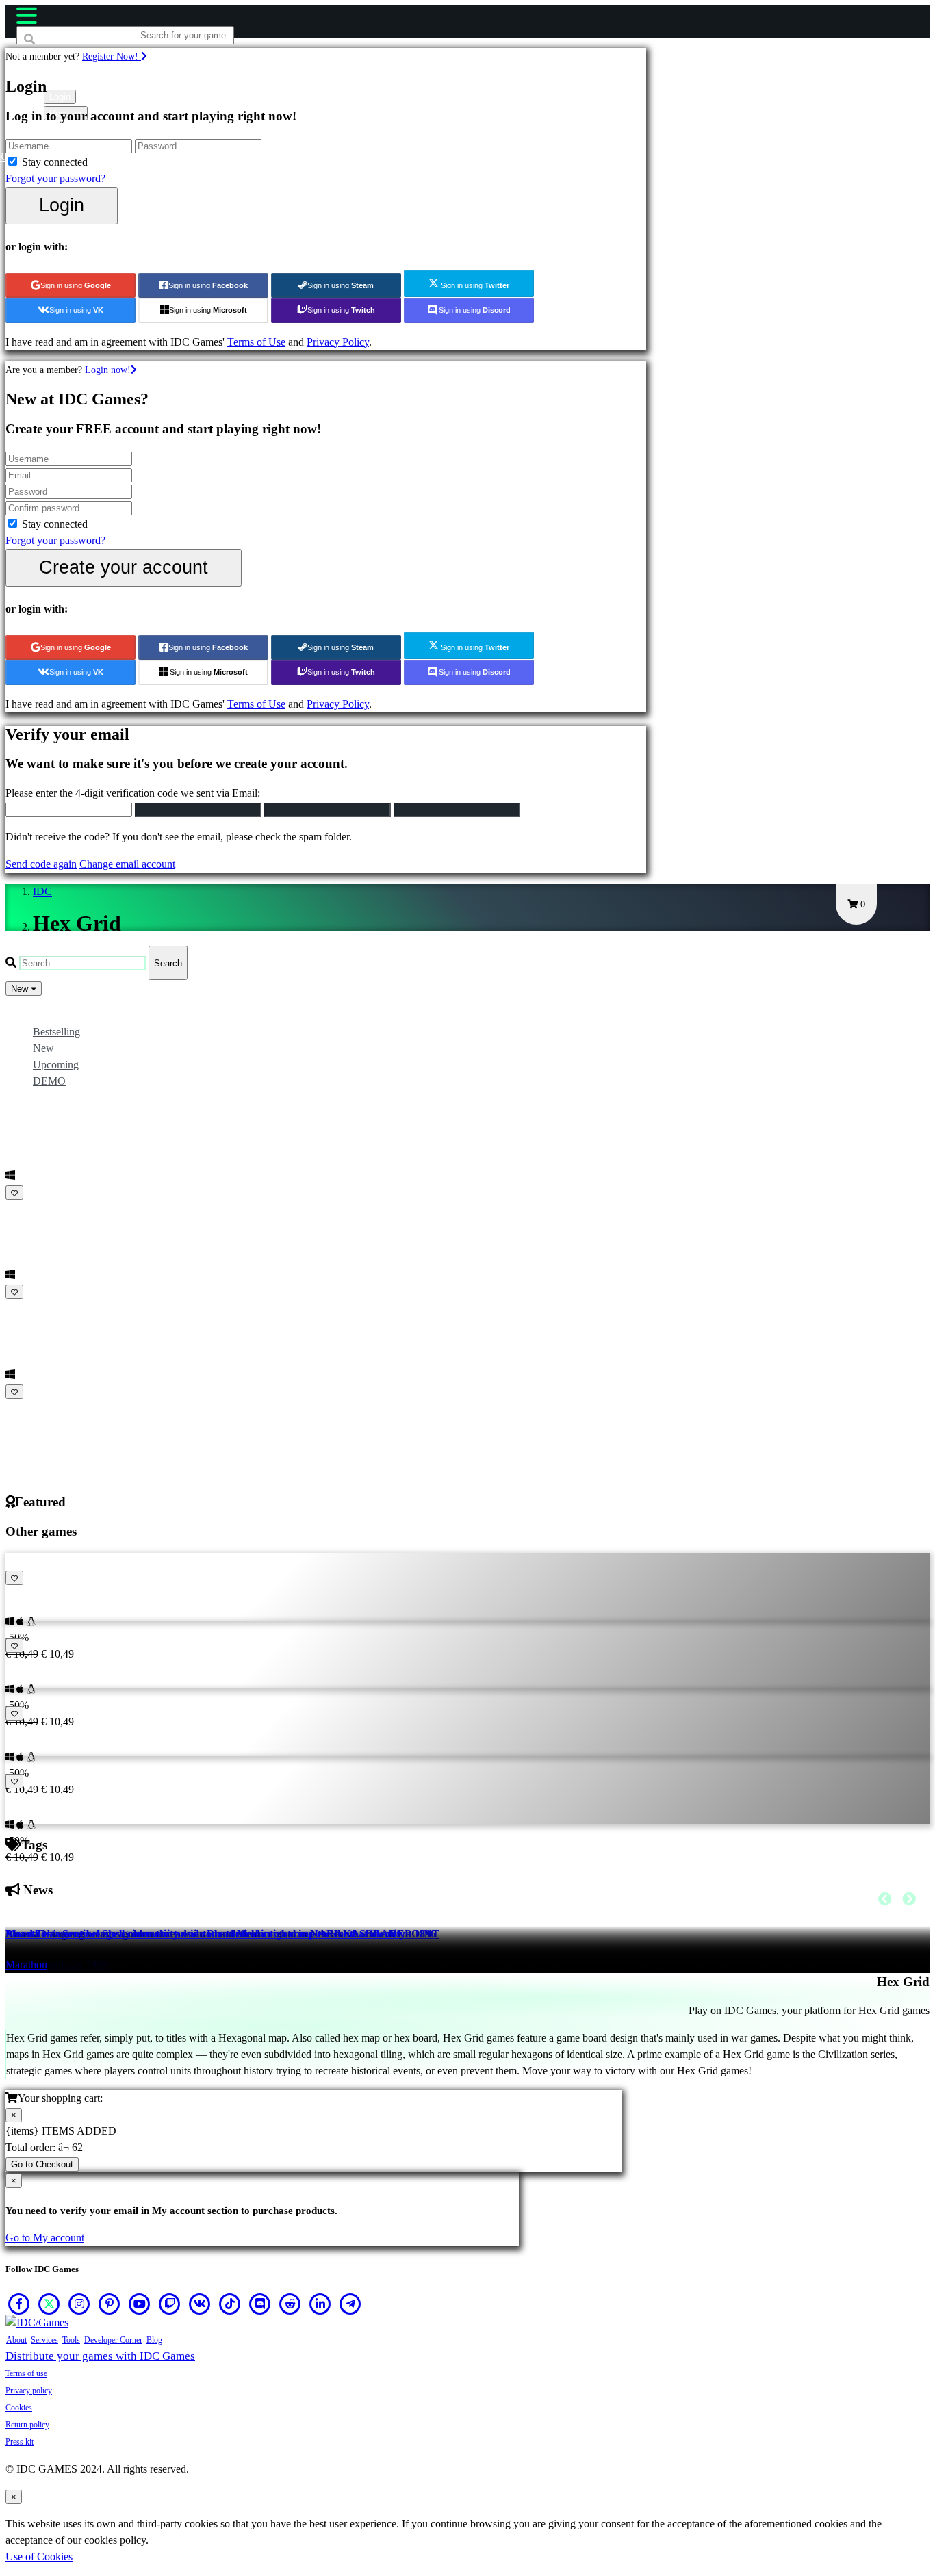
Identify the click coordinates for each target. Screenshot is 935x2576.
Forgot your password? (55, 178)
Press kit (20, 2442)
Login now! (108, 370)
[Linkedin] (320, 2304)
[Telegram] (350, 2304)
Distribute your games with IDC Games (100, 2356)
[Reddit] (290, 2304)
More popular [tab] (62, 1015)
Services (44, 2340)
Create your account (124, 567)
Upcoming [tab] (56, 1065)
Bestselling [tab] (56, 1032)
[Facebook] (19, 2304)
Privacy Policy (338, 342)
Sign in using (76, 285)
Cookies (19, 2408)
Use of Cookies (39, 2556)
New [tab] (43, 1048)
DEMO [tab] (49, 1081)
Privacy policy (29, 2391)
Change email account (127, 864)
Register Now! (112, 56)
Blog (154, 2340)
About (16, 2340)
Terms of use (26, 2373)
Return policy (27, 2425)
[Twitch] (170, 2304)
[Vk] (200, 2304)
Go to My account (45, 2238)
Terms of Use (256, 342)
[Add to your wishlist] (14, 1193)
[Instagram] (79, 2304)
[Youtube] (140, 2304)
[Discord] (260, 2304)
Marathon (26, 1965)
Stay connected (55, 162)
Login (62, 205)
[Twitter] (49, 2304)
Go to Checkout (42, 2164)
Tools (71, 2340)
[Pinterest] (110, 2304)
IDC (42, 891)
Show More (33, 1408)
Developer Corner (113, 2340)
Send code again (41, 864)
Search (168, 963)
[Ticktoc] (230, 2304)
